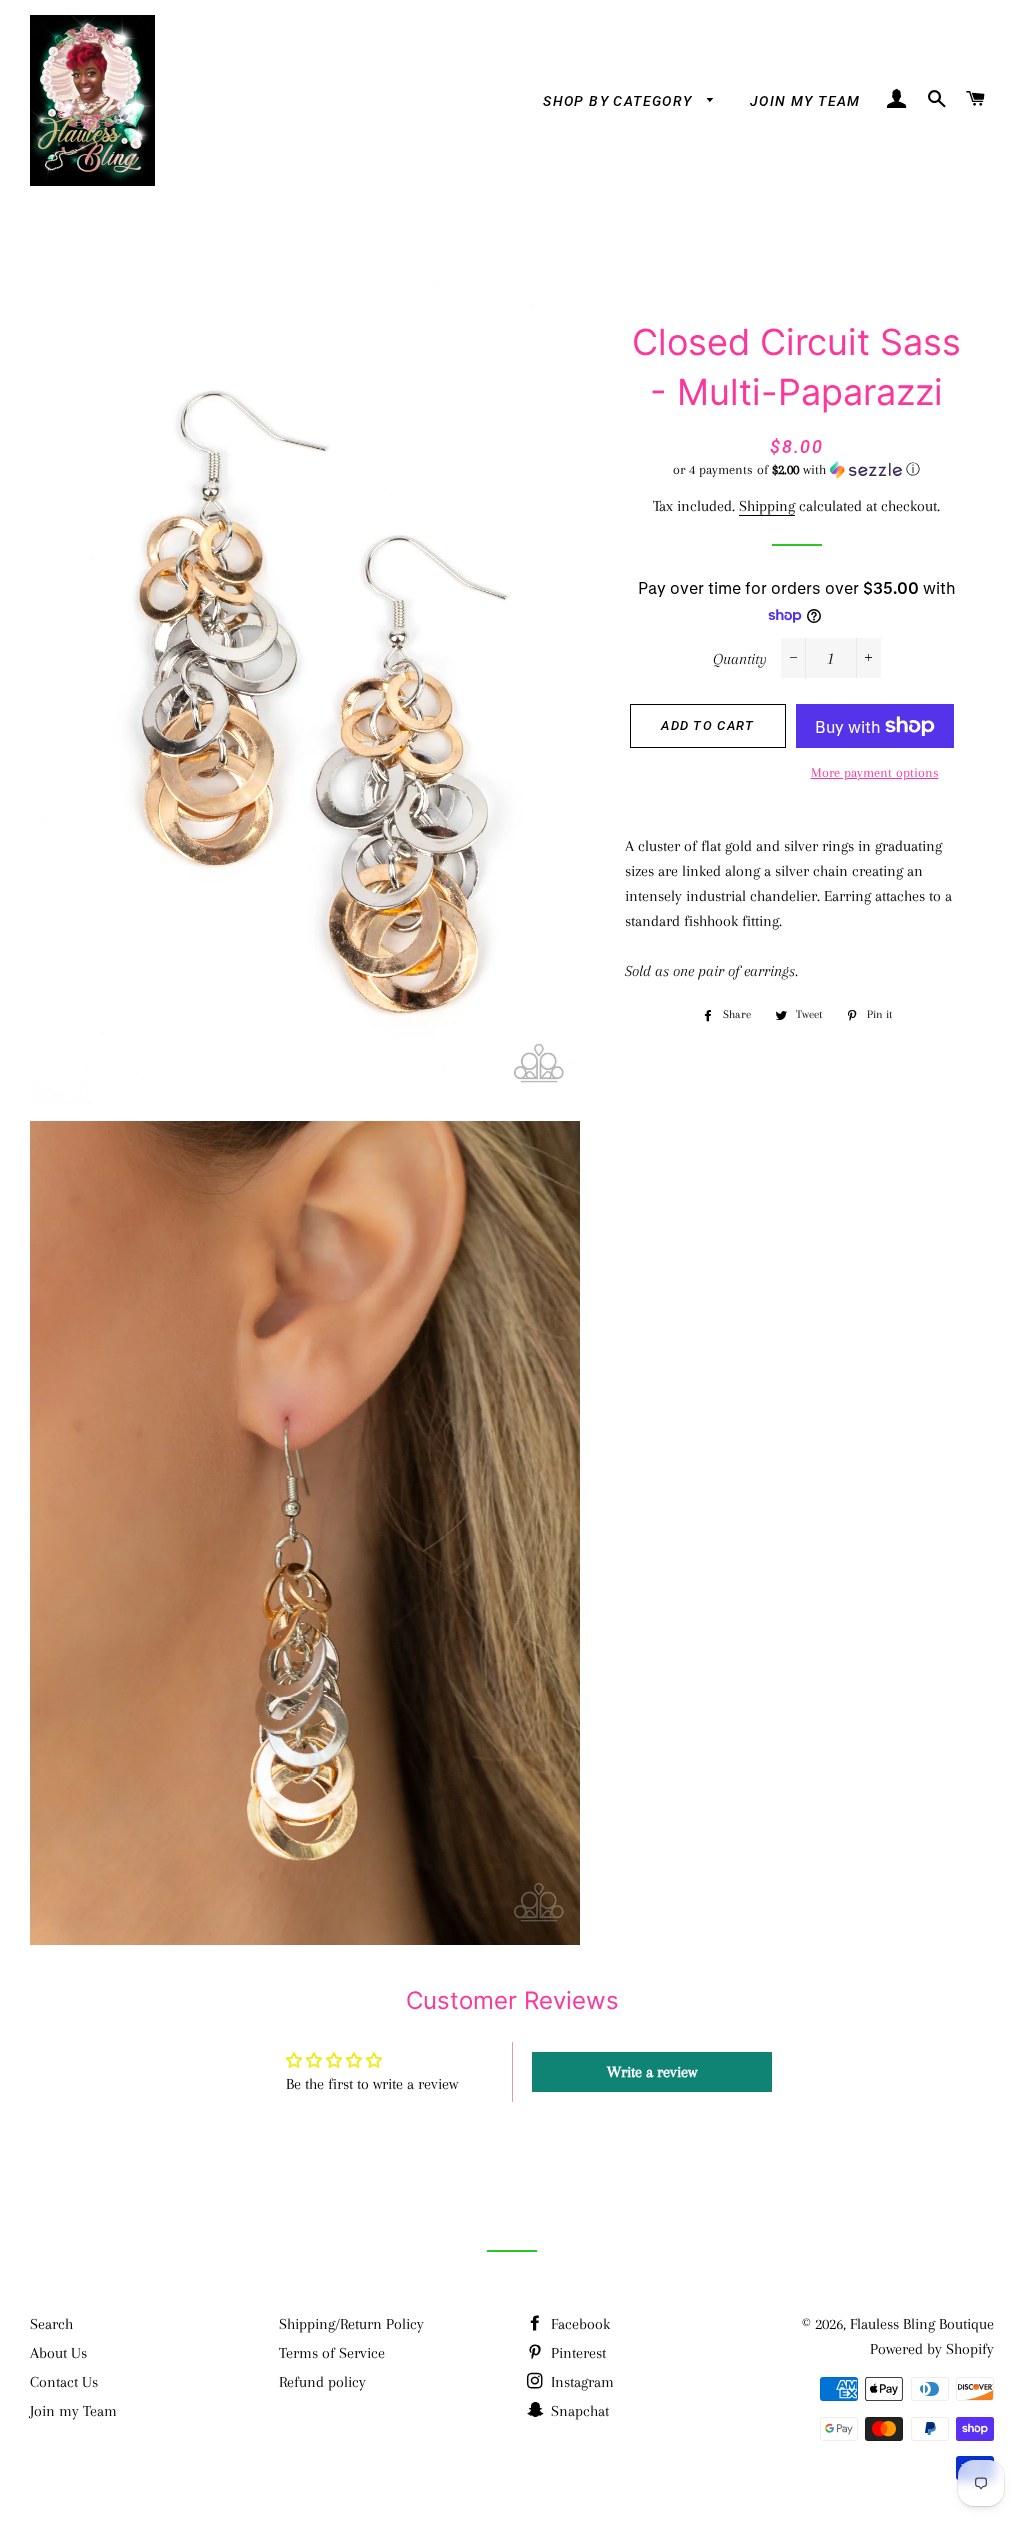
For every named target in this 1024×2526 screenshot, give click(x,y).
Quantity (740, 659)
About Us (58, 2353)
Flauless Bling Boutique (922, 2324)
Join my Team (73, 2411)
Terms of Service (332, 2353)
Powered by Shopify (932, 2349)
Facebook (578, 2324)
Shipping (767, 506)
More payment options (875, 772)
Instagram (580, 2382)
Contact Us (64, 2382)
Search (51, 2324)
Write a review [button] (652, 2072)
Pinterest (576, 2353)
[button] (797, 470)
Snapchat (578, 2411)
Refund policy (322, 2382)
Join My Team (805, 101)
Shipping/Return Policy (351, 2324)
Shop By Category (620, 101)
